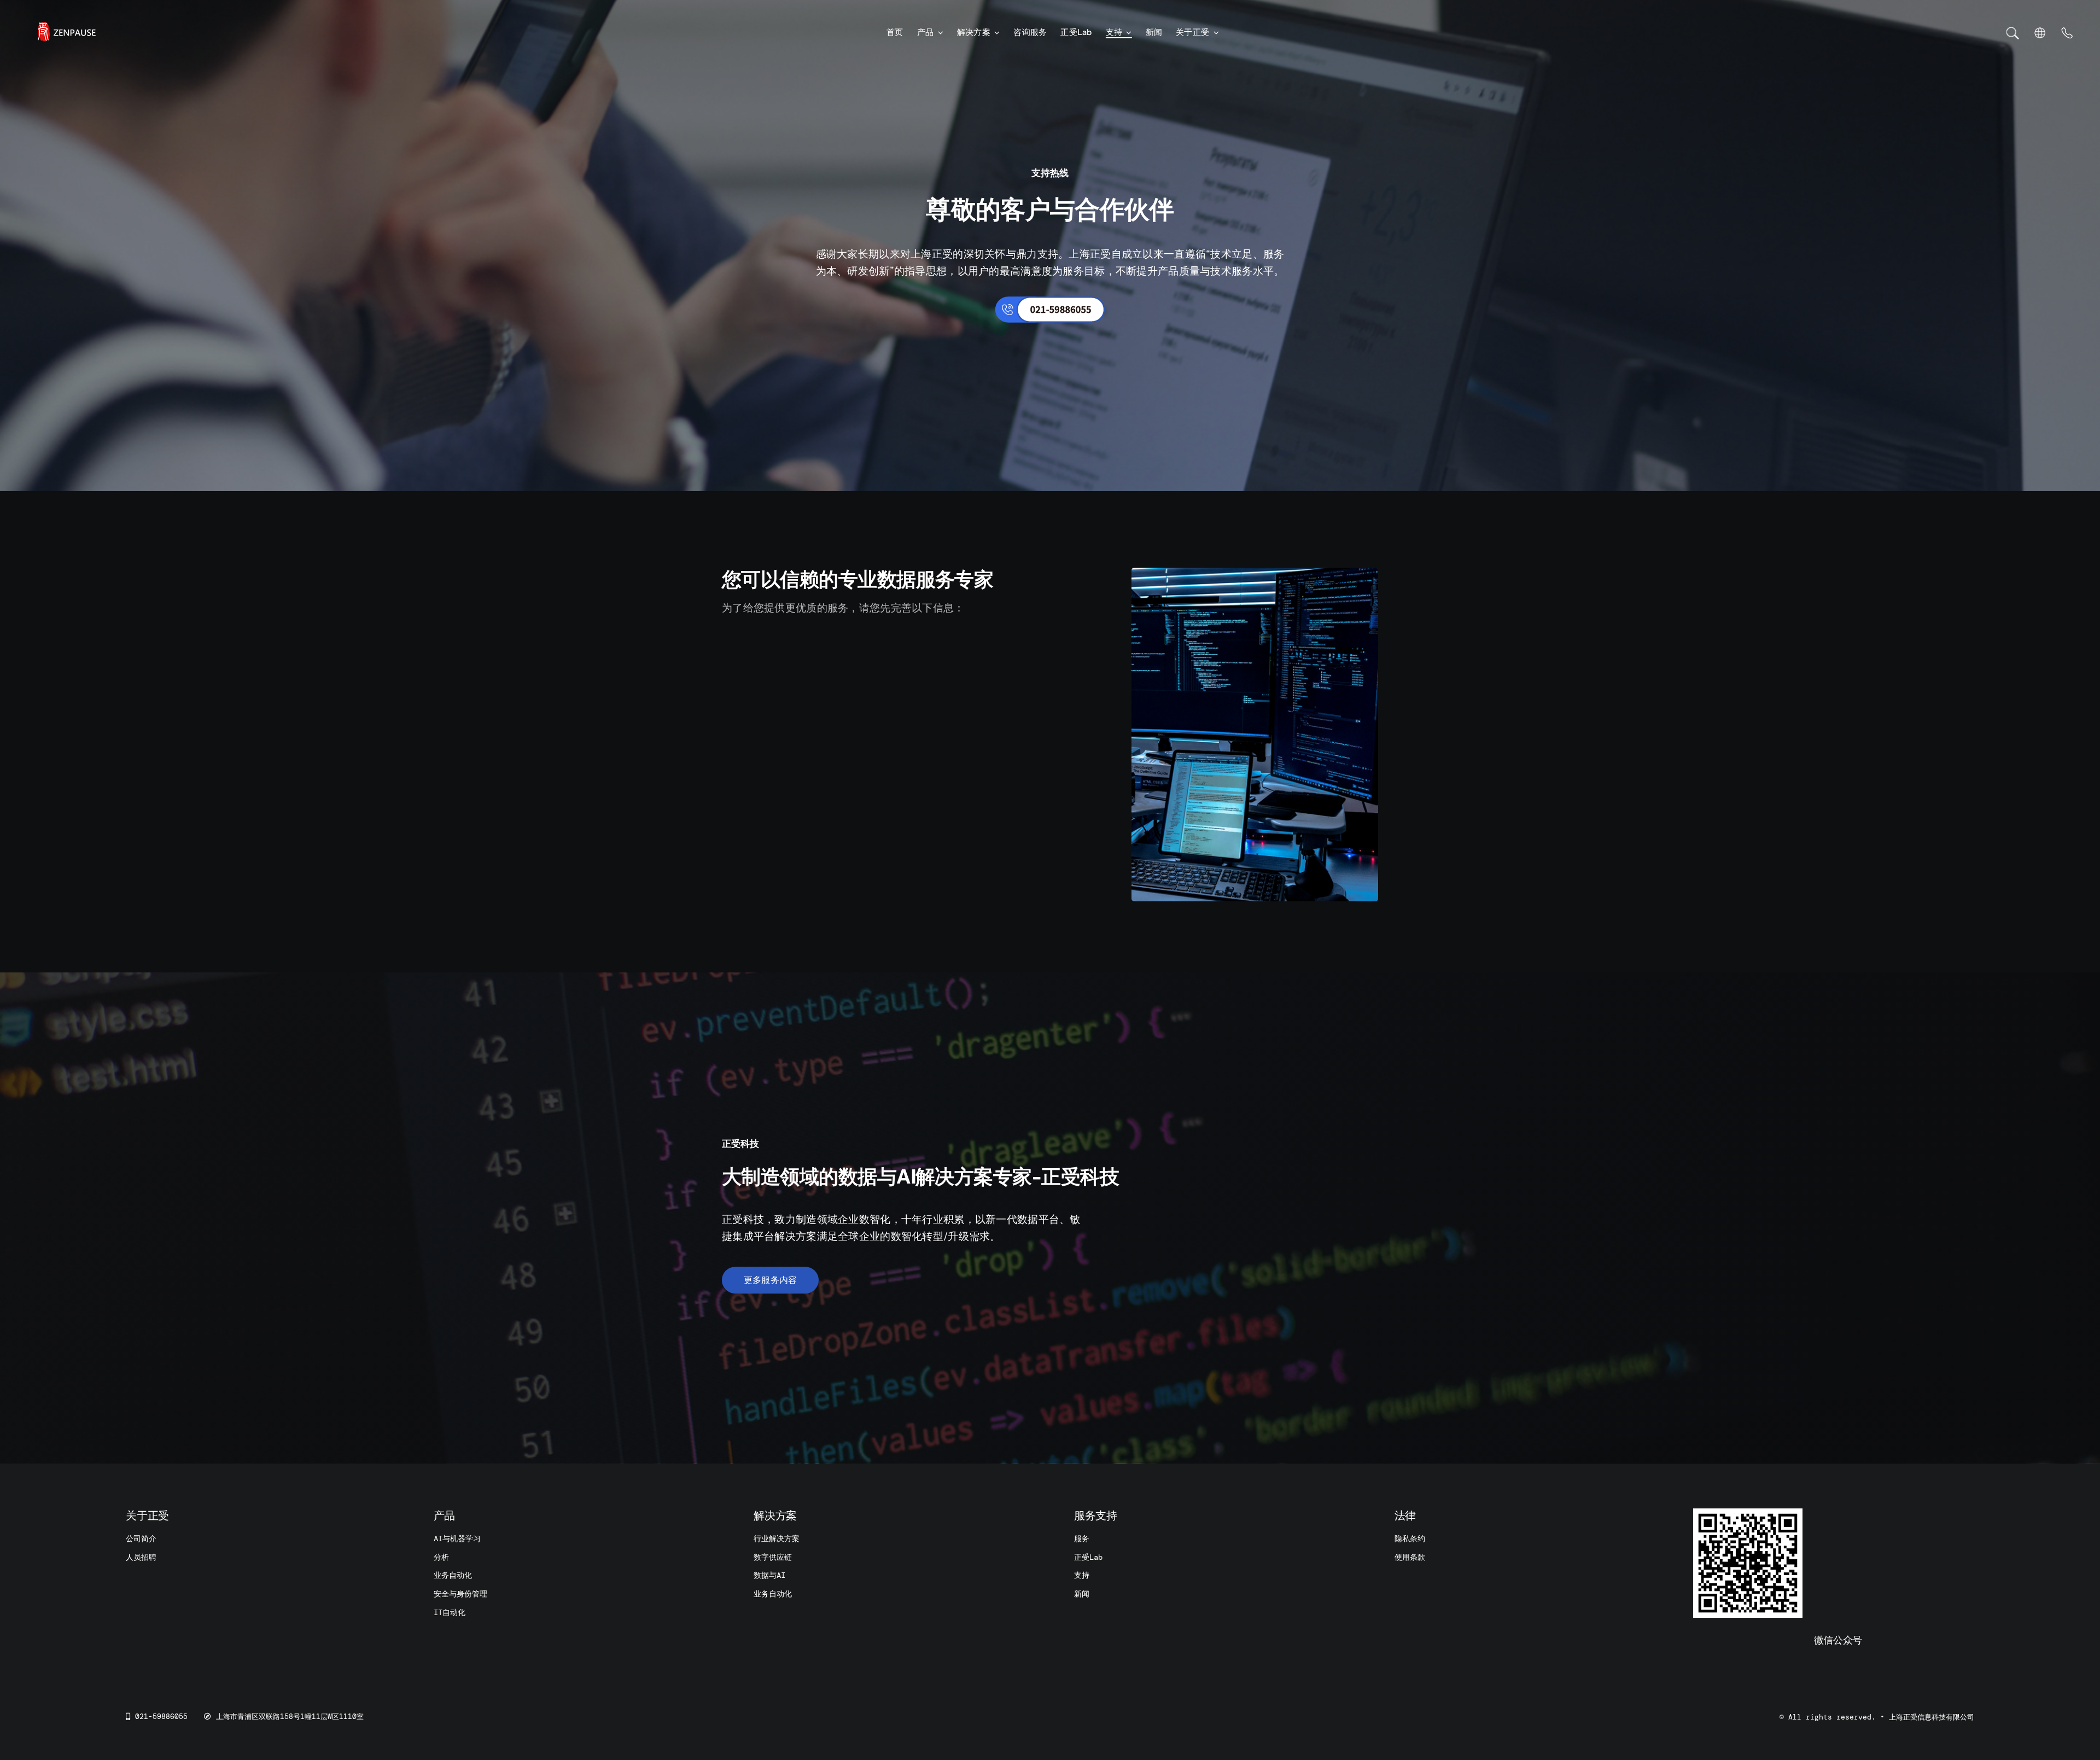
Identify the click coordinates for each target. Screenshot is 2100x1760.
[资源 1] (2013, 32)
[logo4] (66, 26)
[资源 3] (2067, 33)
